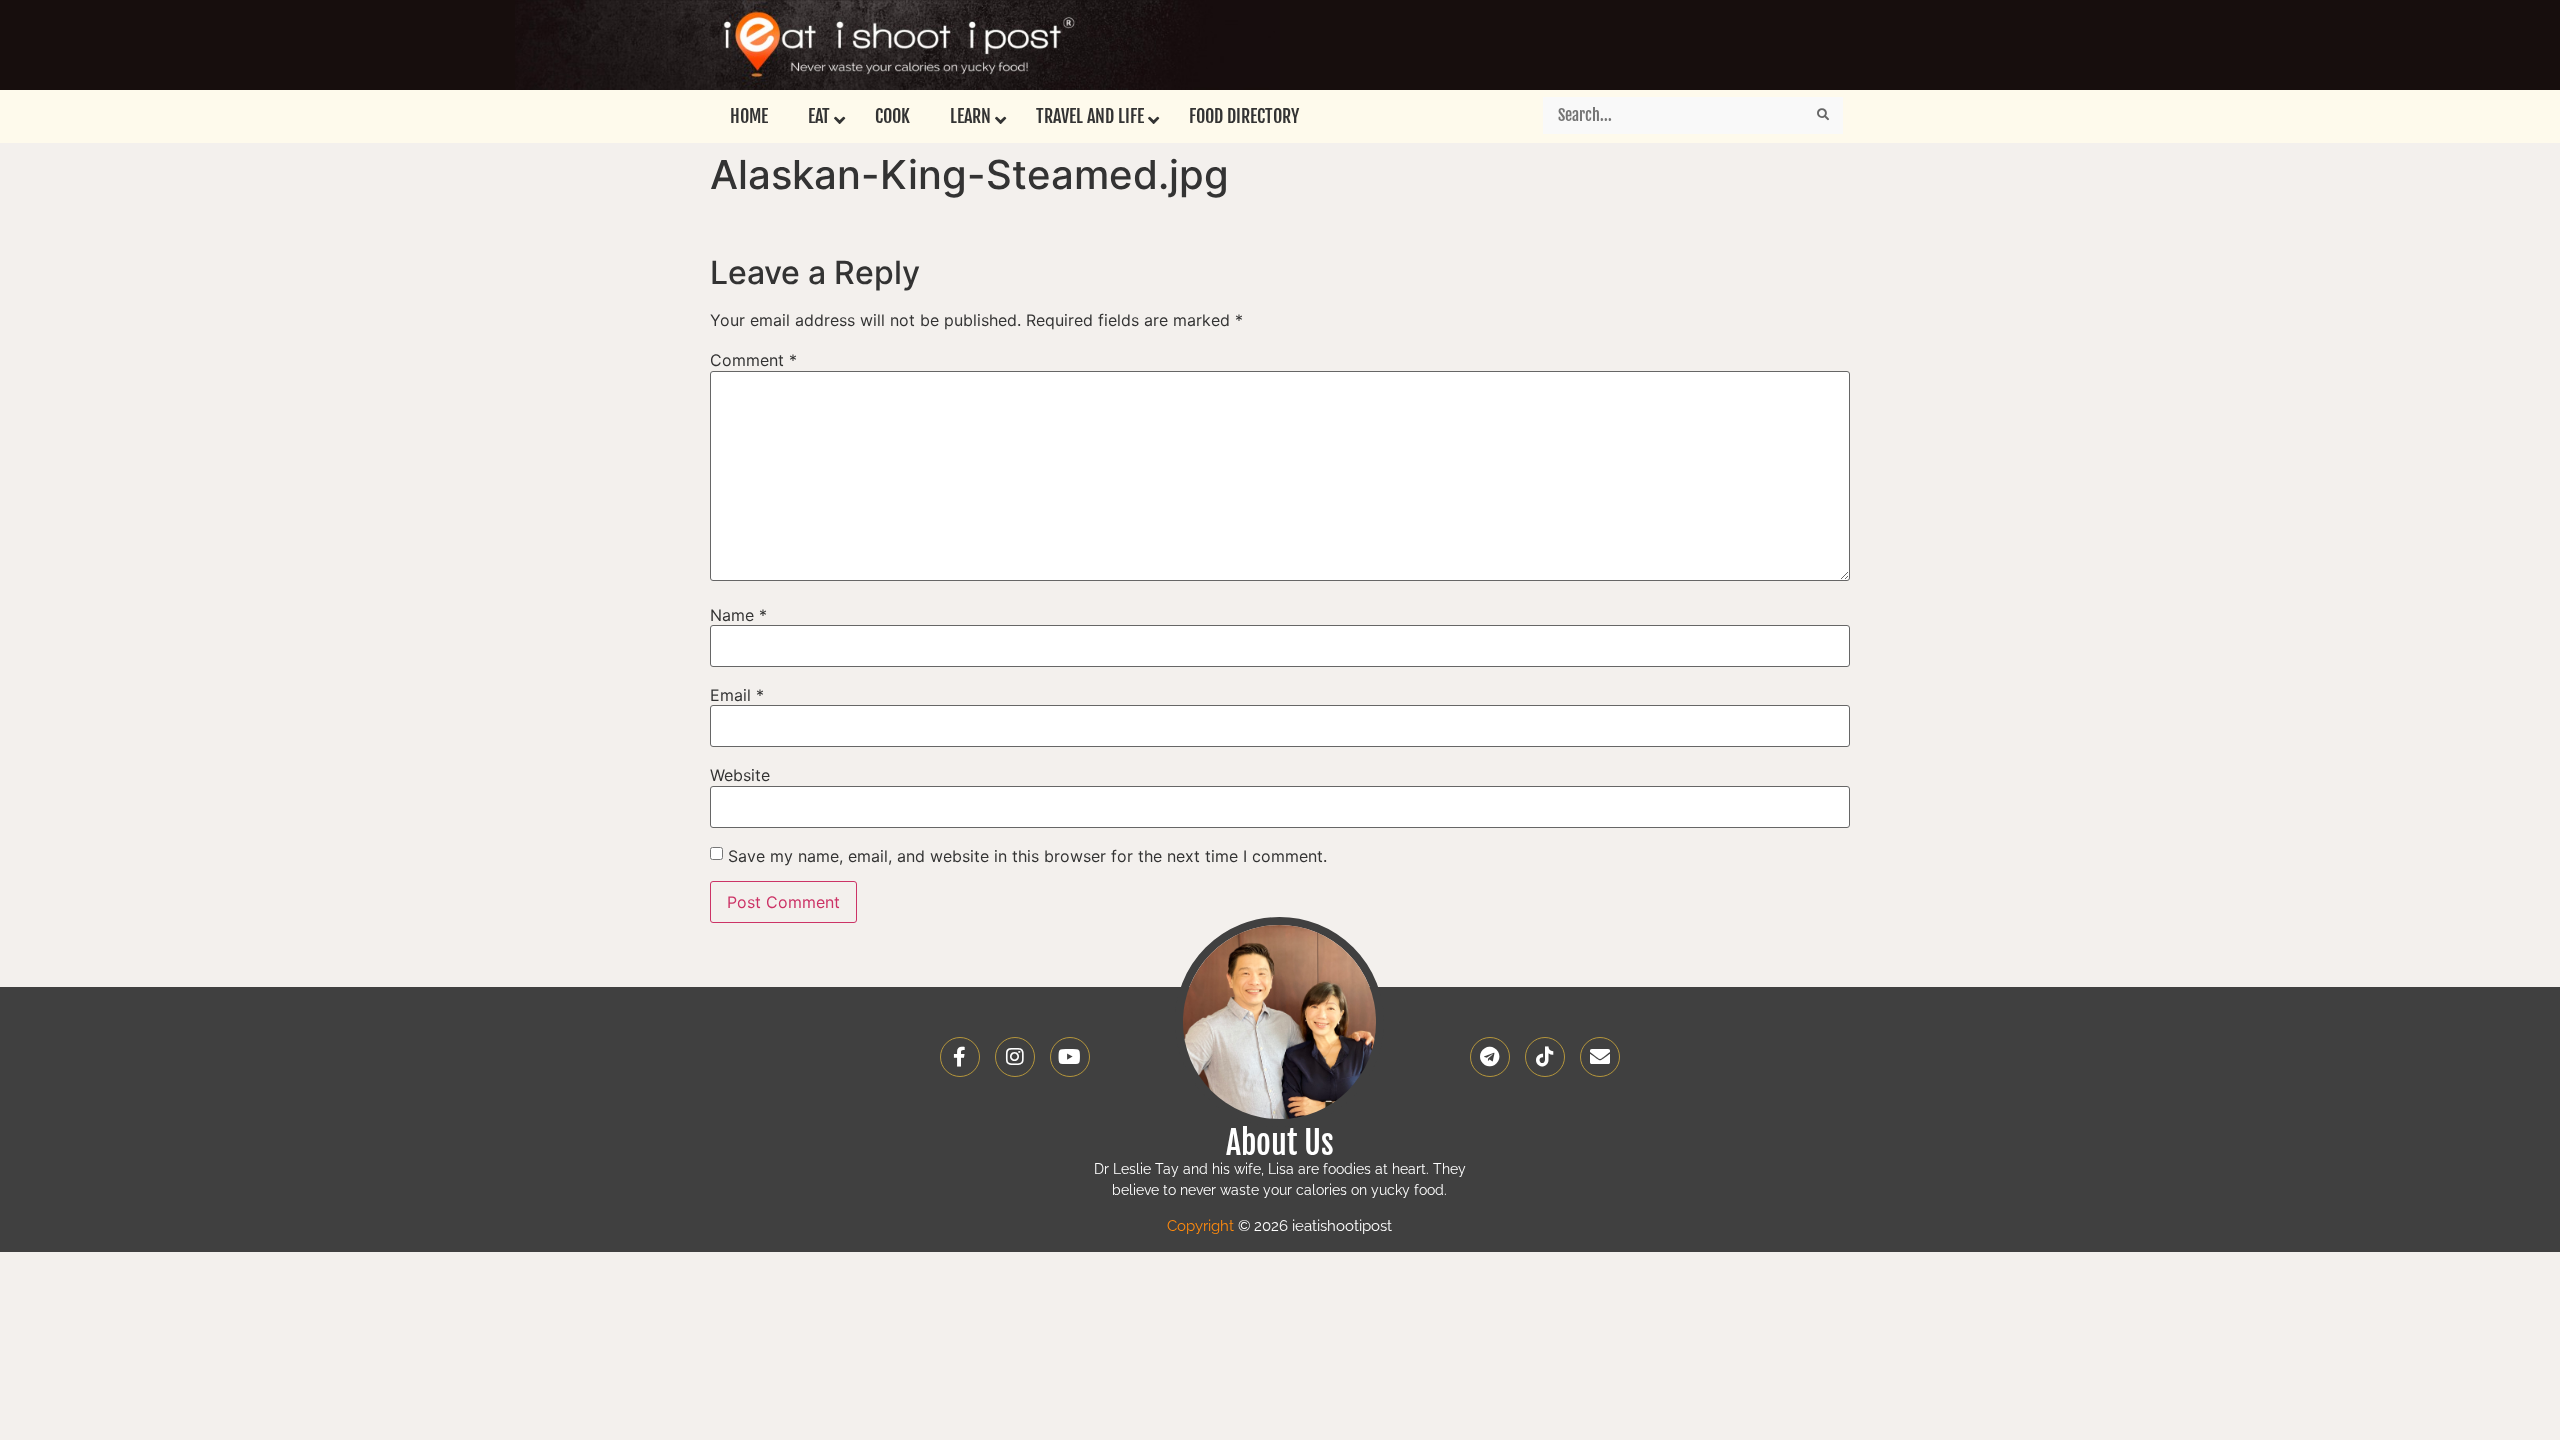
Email (737, 695)
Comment (753, 360)
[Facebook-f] (960, 1057)
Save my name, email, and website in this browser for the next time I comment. (1027, 856)
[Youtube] (1070, 1057)
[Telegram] (1490, 1057)
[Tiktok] (1545, 1057)
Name (738, 615)
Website (740, 775)
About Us (1280, 1143)
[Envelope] (1600, 1057)
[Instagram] (1015, 1057)
